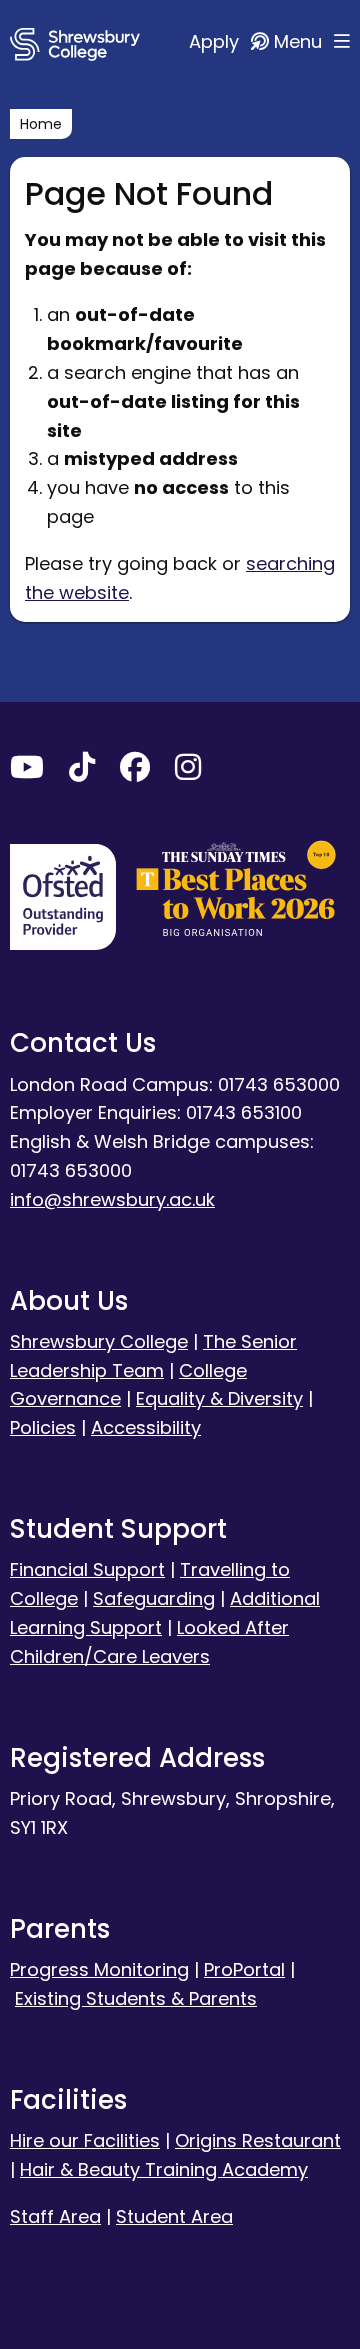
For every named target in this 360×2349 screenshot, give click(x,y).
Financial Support (87, 1569)
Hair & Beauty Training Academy (164, 2169)
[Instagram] (188, 771)
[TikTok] (82, 771)
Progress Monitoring (99, 1969)
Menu (300, 41)
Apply (216, 41)
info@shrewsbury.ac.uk (112, 1199)
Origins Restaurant (258, 2140)
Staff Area (55, 2216)
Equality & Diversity (219, 1398)
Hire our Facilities (85, 2140)
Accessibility (146, 1427)
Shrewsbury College (99, 1341)
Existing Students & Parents (136, 1998)
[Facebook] (135, 771)
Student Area (174, 2216)
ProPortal (244, 1969)
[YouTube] (27, 771)
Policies (43, 1427)
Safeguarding (154, 1598)
